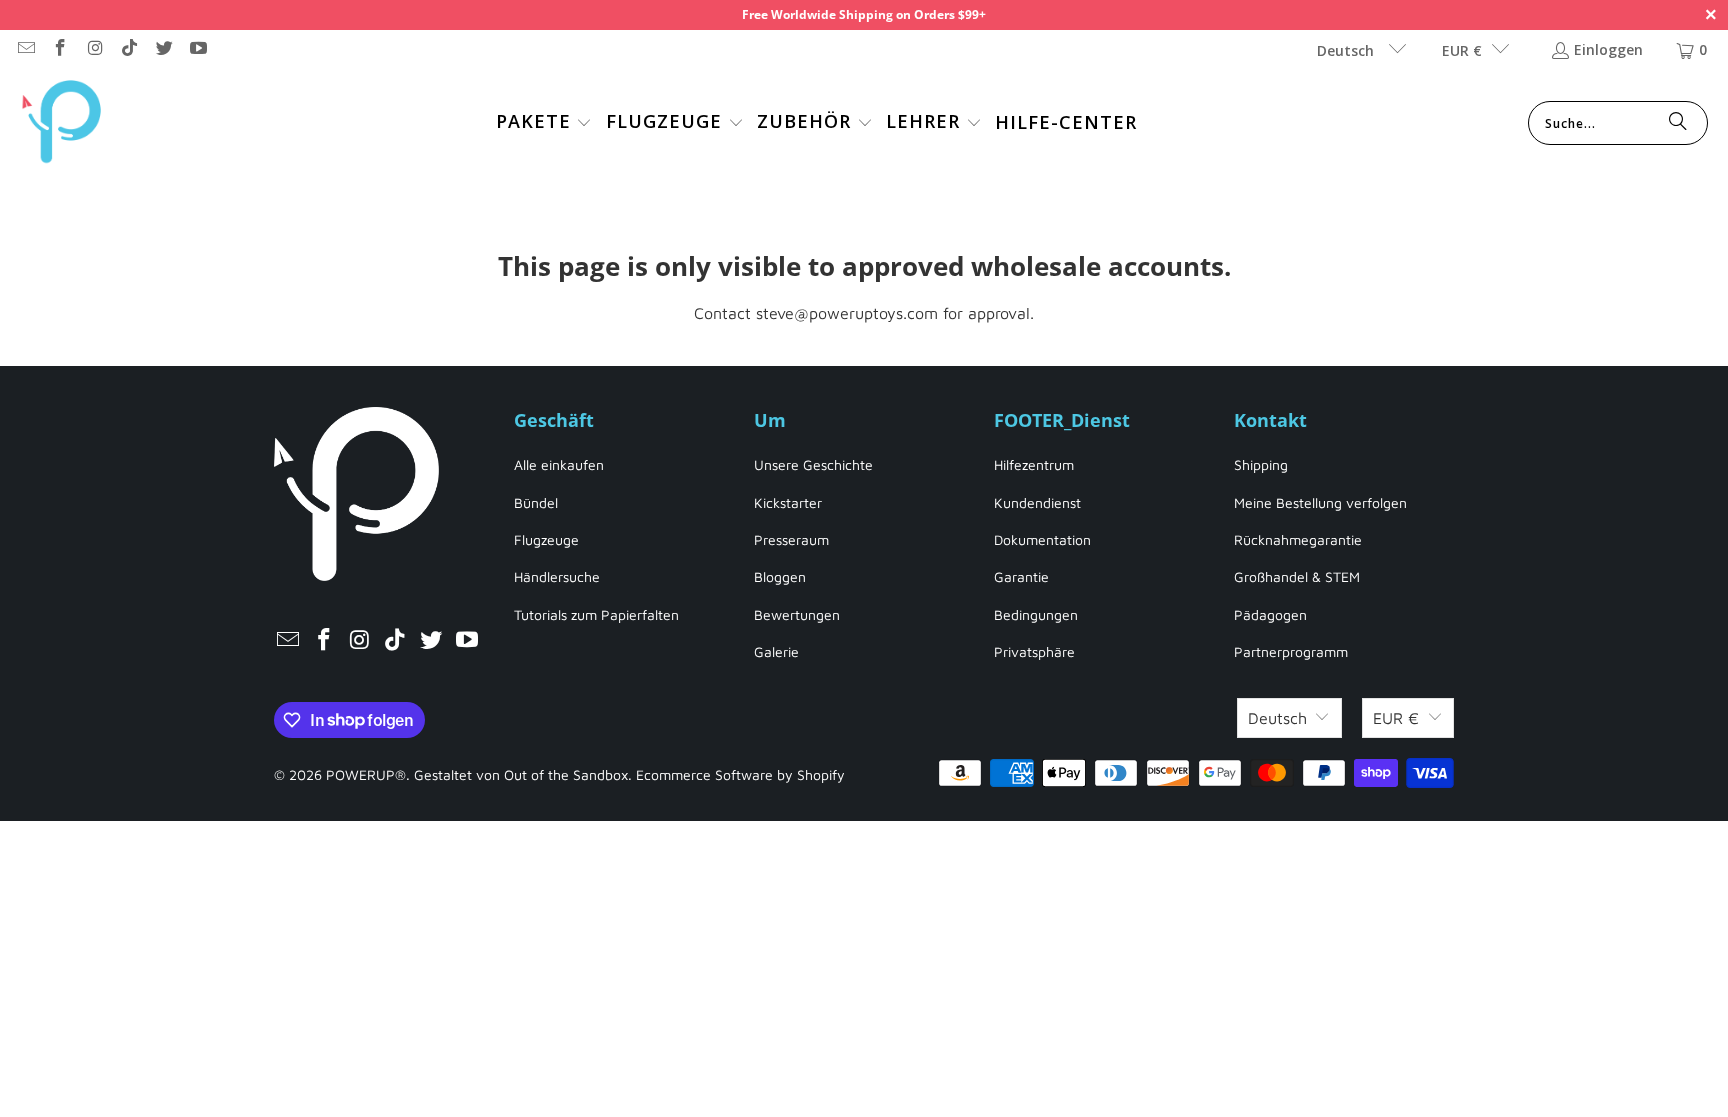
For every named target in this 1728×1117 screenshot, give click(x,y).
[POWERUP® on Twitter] (163, 49)
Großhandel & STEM (1297, 576)
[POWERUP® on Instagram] (94, 49)
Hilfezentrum (1034, 464)
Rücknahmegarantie (1298, 539)
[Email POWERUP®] (25, 49)
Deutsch (1347, 50)
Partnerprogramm (1291, 651)
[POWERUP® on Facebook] (60, 49)
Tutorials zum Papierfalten (596, 614)
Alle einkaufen (559, 464)
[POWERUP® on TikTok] (129, 49)
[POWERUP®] (62, 123)
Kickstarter (788, 502)
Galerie (776, 651)
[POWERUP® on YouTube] (198, 49)
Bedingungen (1036, 614)
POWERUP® (366, 774)
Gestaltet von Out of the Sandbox (521, 774)
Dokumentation (1042, 539)
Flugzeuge (546, 539)
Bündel (536, 502)
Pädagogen (1270, 614)
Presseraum (791, 539)
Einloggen (1608, 49)
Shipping (1261, 464)
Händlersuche (557, 576)
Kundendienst (1037, 502)
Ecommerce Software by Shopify (740, 774)
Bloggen (780, 576)
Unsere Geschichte (813, 464)
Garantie (1021, 576)
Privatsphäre (1034, 651)
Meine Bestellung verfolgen (1320, 502)
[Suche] (1678, 123)
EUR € (1462, 50)
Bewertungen (797, 614)
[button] (544, 123)
